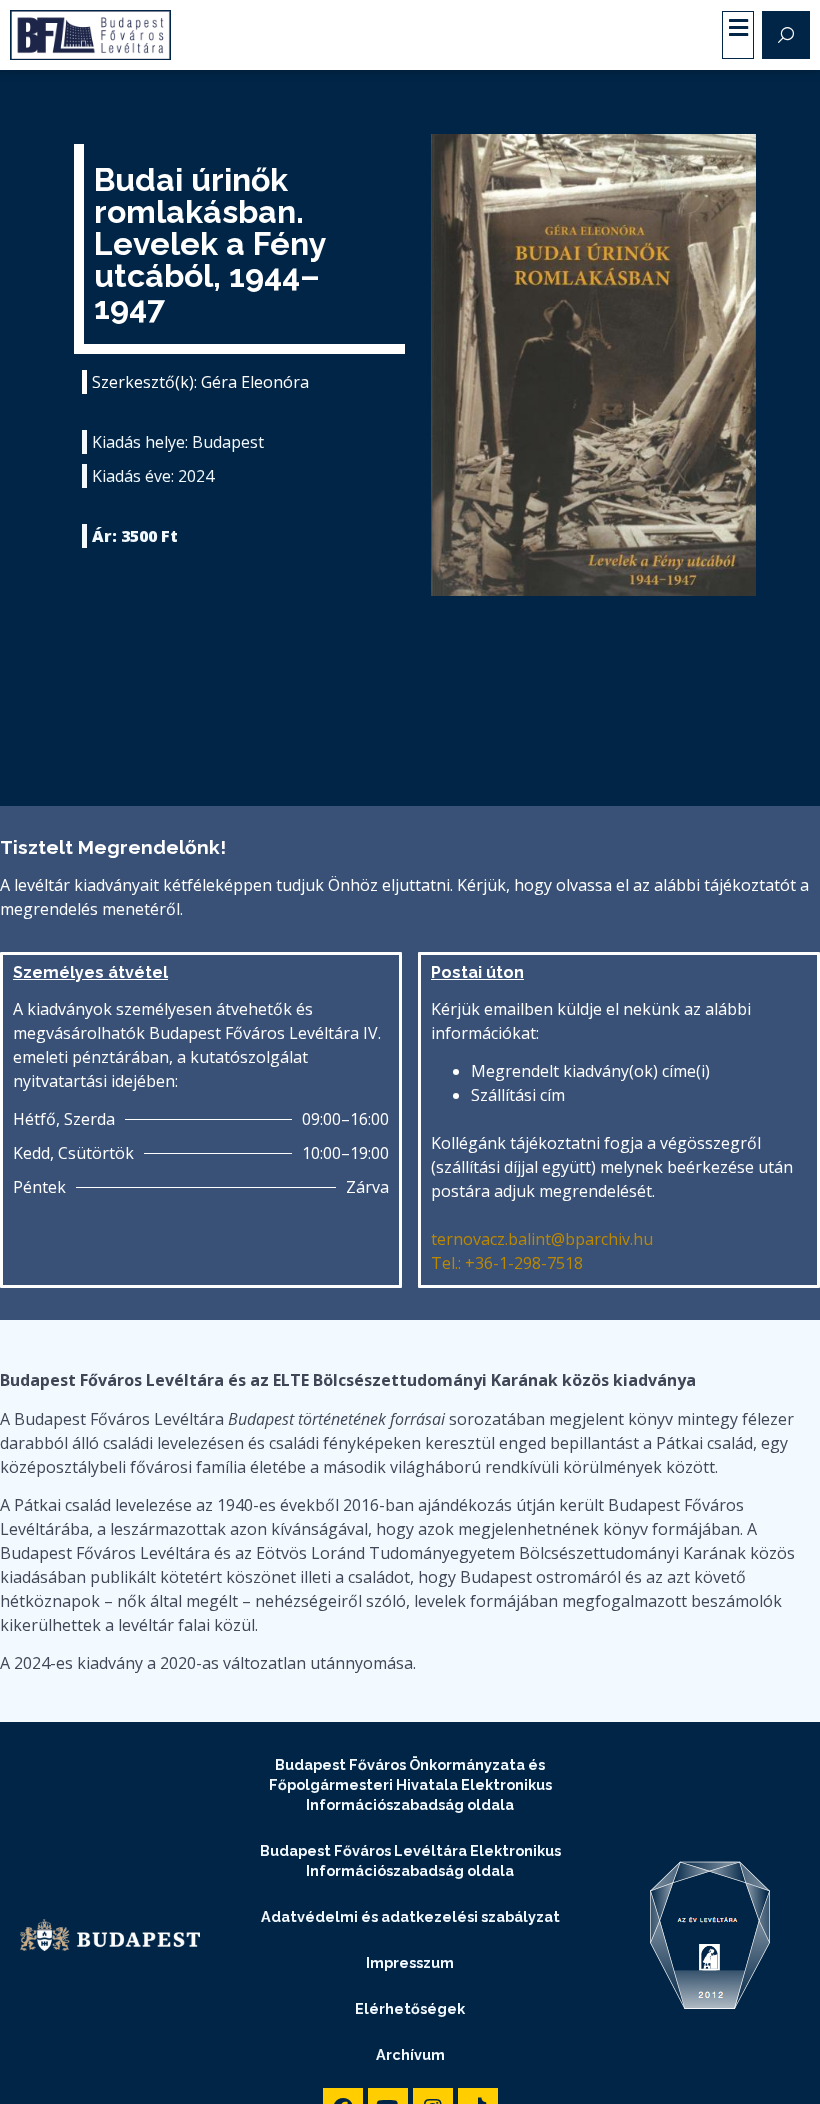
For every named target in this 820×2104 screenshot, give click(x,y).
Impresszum (410, 1962)
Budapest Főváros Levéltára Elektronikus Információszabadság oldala (410, 1860)
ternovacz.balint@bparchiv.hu (542, 1239)
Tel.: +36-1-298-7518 (507, 1263)
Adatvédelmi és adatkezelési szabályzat (410, 1916)
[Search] (786, 35)
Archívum (410, 2054)
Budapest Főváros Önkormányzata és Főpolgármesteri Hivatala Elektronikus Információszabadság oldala (410, 1784)
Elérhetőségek (410, 2008)
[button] (738, 28)
